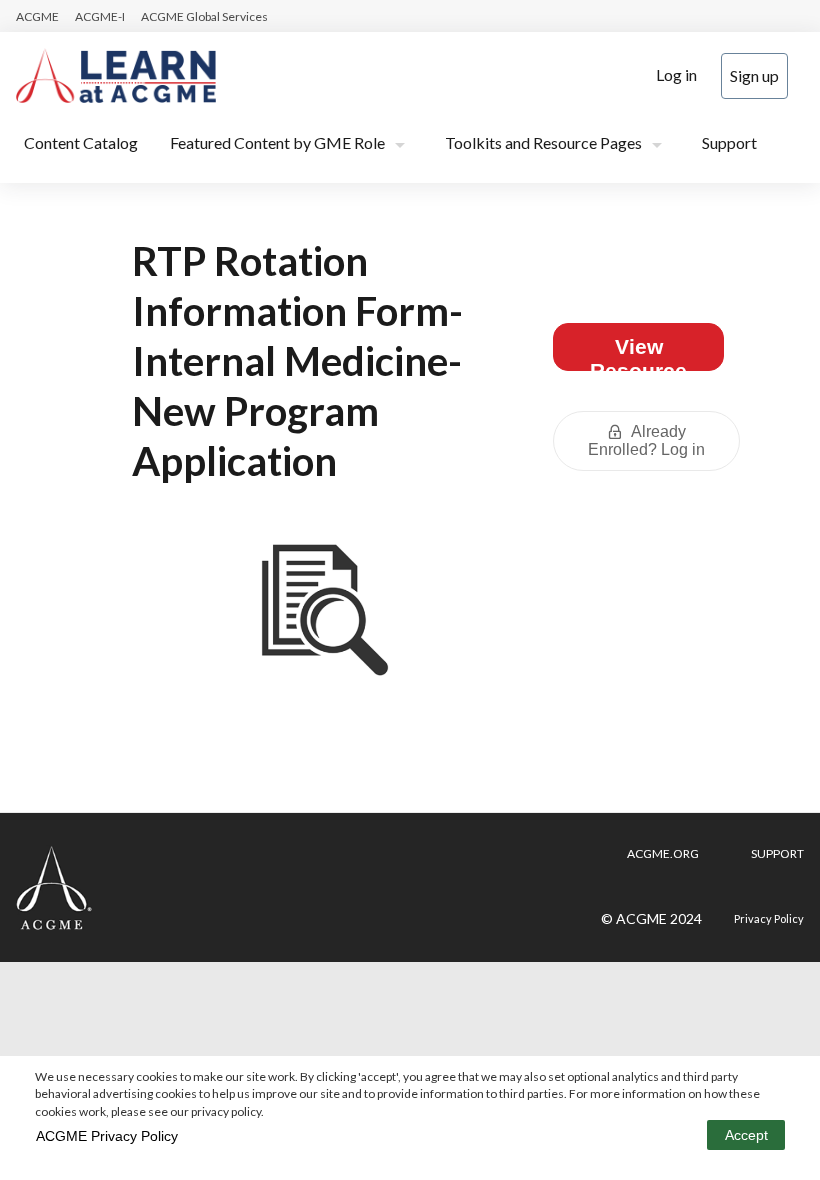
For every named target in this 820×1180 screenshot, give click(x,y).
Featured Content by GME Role (277, 142)
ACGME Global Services (204, 16)
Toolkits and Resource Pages (543, 142)
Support (729, 142)
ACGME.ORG (663, 853)
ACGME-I (100, 16)
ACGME (37, 16)
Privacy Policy (769, 918)
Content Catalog (81, 142)
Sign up (754, 75)
